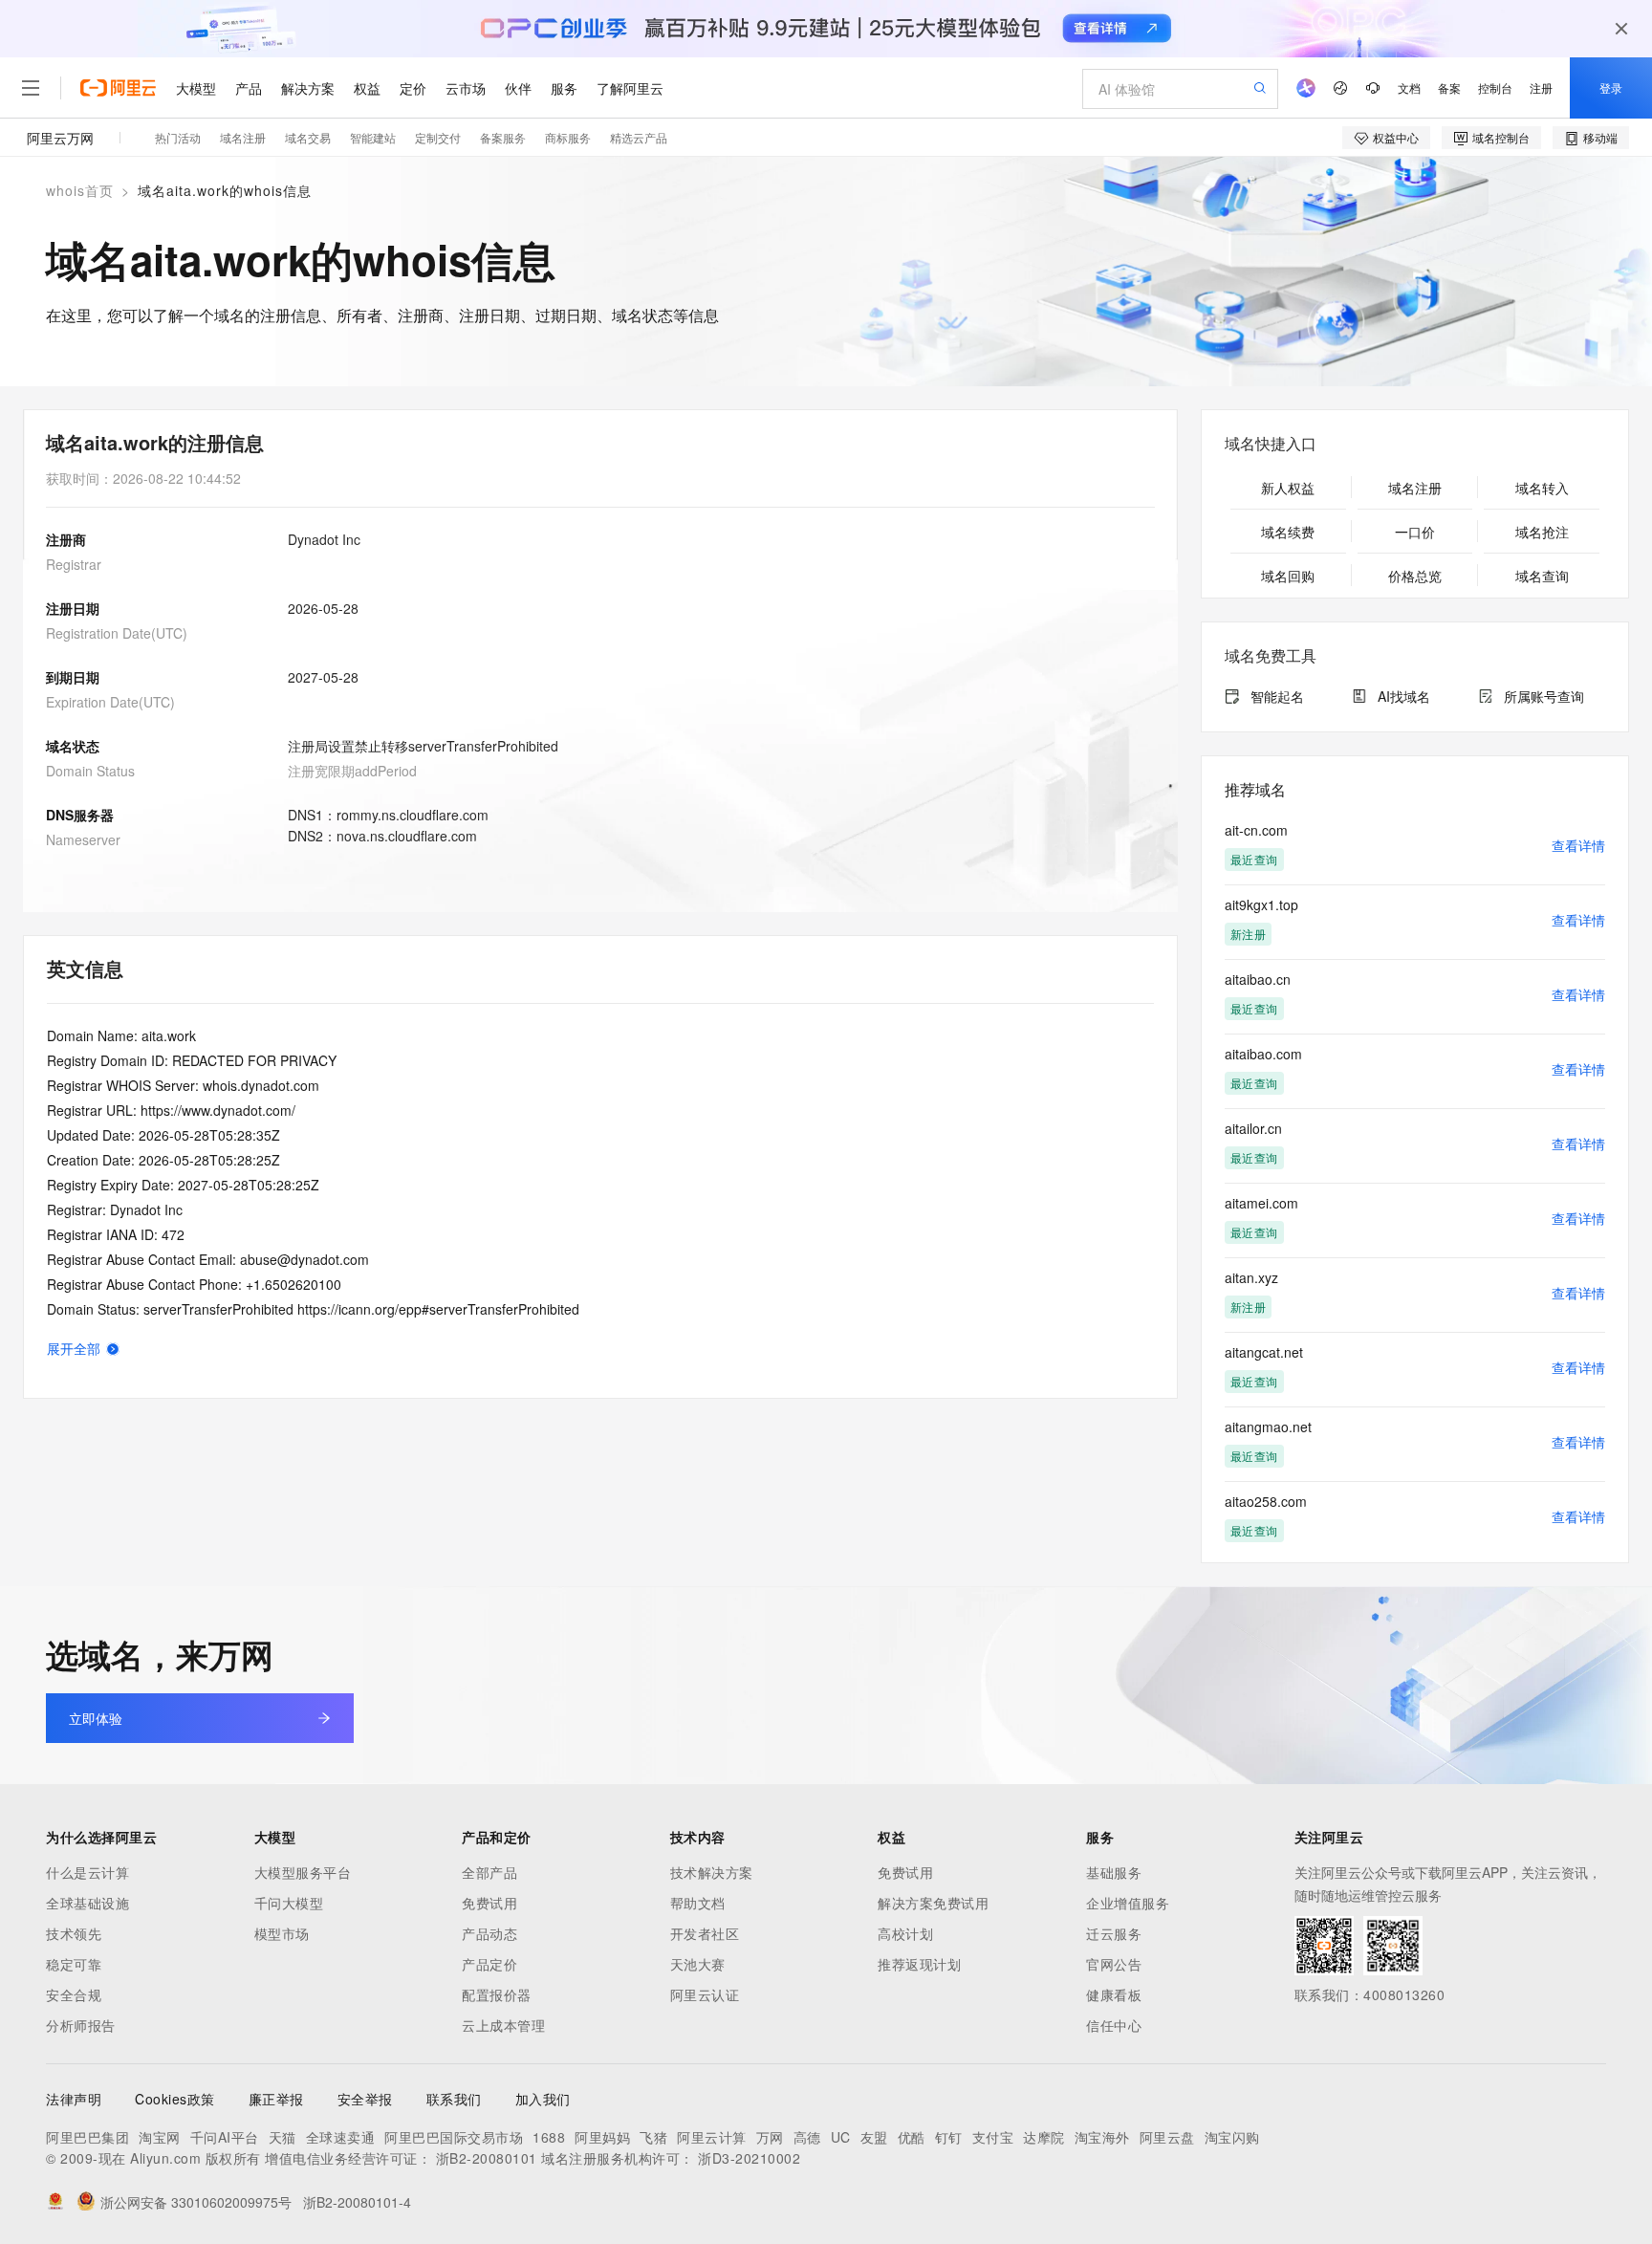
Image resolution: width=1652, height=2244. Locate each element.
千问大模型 (289, 1903)
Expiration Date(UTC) (110, 702)
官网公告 (1114, 1964)
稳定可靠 (74, 1964)
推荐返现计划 (919, 1964)
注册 (1541, 87)
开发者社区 (705, 1933)
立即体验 (96, 1718)
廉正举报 (276, 2099)
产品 (249, 88)
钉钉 (949, 2137)
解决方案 (308, 88)
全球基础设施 (87, 1903)
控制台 (1495, 87)
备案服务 (503, 137)
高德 (807, 2137)
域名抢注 (1542, 532)
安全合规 (74, 1994)
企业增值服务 (1128, 1903)
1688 (549, 2137)
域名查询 (1542, 576)
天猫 (283, 2137)
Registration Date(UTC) (117, 633)
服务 (564, 88)
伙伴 (518, 88)
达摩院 (1044, 2137)
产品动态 (489, 1933)
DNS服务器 (80, 815)
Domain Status (90, 771)
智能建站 (373, 137)
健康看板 (1114, 1994)
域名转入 (1542, 488)
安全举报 (365, 2099)
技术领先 (74, 1933)
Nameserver (83, 839)
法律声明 (74, 2099)
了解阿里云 (630, 88)
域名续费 (1288, 532)
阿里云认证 (705, 1994)
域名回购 (1288, 576)
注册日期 (73, 608)
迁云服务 (1114, 1933)
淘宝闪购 (1232, 2137)
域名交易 (308, 137)
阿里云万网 (60, 138)
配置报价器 (497, 1994)
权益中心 (1396, 137)
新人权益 (1288, 488)
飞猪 (653, 2137)
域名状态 (73, 746)
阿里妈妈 (602, 2137)
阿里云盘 (1167, 2137)
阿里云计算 (712, 2137)
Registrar (74, 564)
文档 (1409, 87)
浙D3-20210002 (749, 2158)
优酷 (912, 2137)
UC (841, 2137)
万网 (770, 2137)
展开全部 (74, 1348)
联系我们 (454, 2099)
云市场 (466, 88)
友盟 (874, 2137)
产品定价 (489, 1964)
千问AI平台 (225, 2137)
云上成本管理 (503, 2025)
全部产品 (489, 1872)
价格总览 (1415, 576)
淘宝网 (160, 2137)
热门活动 (178, 137)
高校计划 (905, 1933)
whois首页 (80, 190)
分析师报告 (81, 2025)
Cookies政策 (175, 2099)
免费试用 (489, 1903)
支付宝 (993, 2137)
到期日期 (73, 677)
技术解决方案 (712, 1872)
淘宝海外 (1102, 2137)
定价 (413, 88)
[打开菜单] (31, 88)
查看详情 (1578, 845)
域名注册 (243, 137)
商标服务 (568, 137)
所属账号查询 (1544, 696)
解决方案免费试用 (933, 1903)
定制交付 (438, 137)
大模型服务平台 (303, 1872)
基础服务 (1114, 1872)
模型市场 (282, 1933)
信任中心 (1114, 2025)
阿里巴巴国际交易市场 (454, 2137)
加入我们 (543, 2099)
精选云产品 (639, 137)
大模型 (196, 88)
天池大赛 (698, 1964)
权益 (367, 88)
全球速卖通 (341, 2137)
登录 (1611, 87)
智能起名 (1277, 696)
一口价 (1415, 532)
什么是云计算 (87, 1872)
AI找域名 (1404, 696)
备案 (1449, 87)
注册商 (66, 539)
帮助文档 (698, 1903)
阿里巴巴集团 (87, 2137)
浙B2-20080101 (487, 2158)
